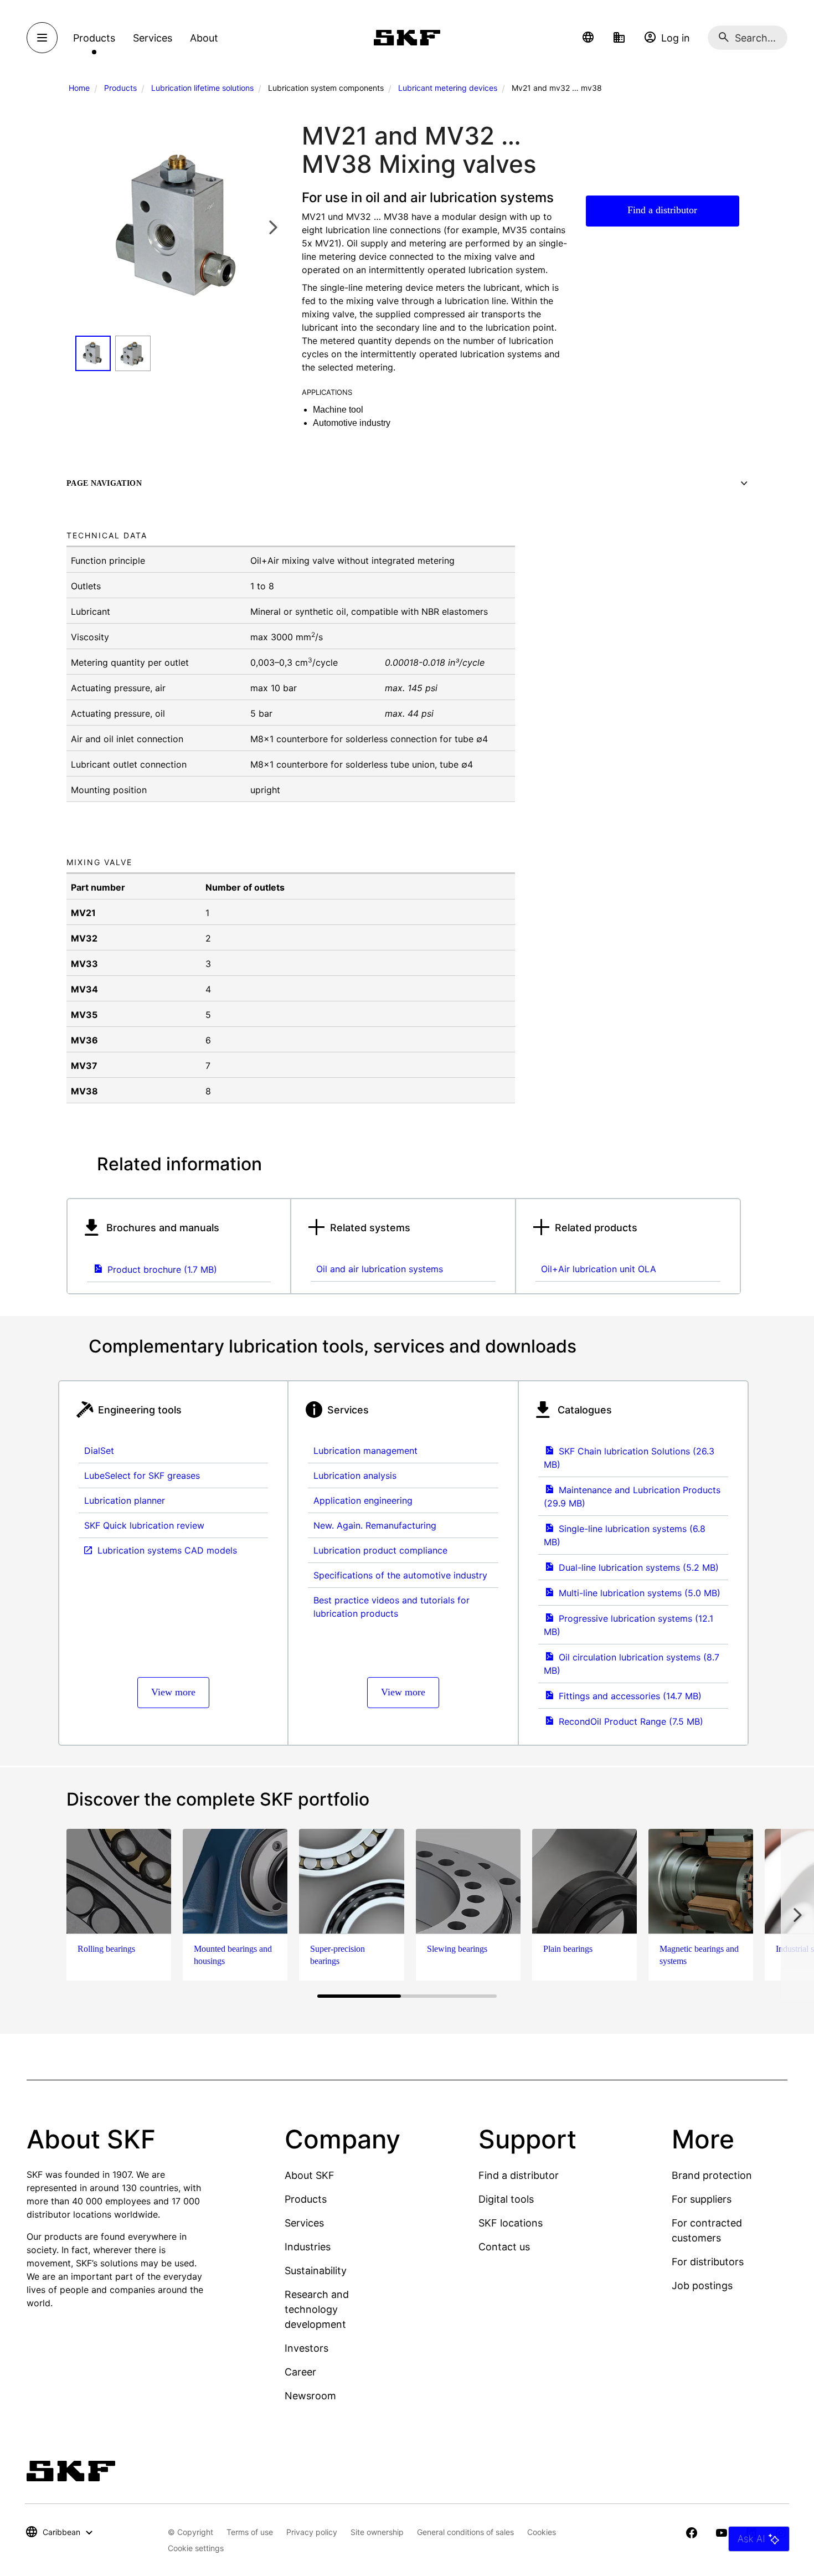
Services (304, 2223)
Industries (308, 2247)
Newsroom (310, 2396)
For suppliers (702, 2199)
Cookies (542, 2532)
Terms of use (250, 2532)
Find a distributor (662, 210)
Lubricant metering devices (448, 88)
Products (120, 88)
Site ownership (377, 2532)
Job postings (702, 2286)
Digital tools (506, 2199)
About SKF (310, 2175)
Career (300, 2372)
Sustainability (316, 2271)
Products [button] (94, 38)
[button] (588, 38)
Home (79, 88)
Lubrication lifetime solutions (202, 88)
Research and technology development (317, 2309)
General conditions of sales (465, 2532)
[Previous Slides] (87, 227)
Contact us (504, 2247)
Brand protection (712, 2175)
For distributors (708, 2262)
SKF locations (511, 2223)
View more (173, 1692)
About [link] (204, 38)
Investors (306, 2348)
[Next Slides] (273, 227)
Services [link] (153, 38)
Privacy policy (312, 2532)
